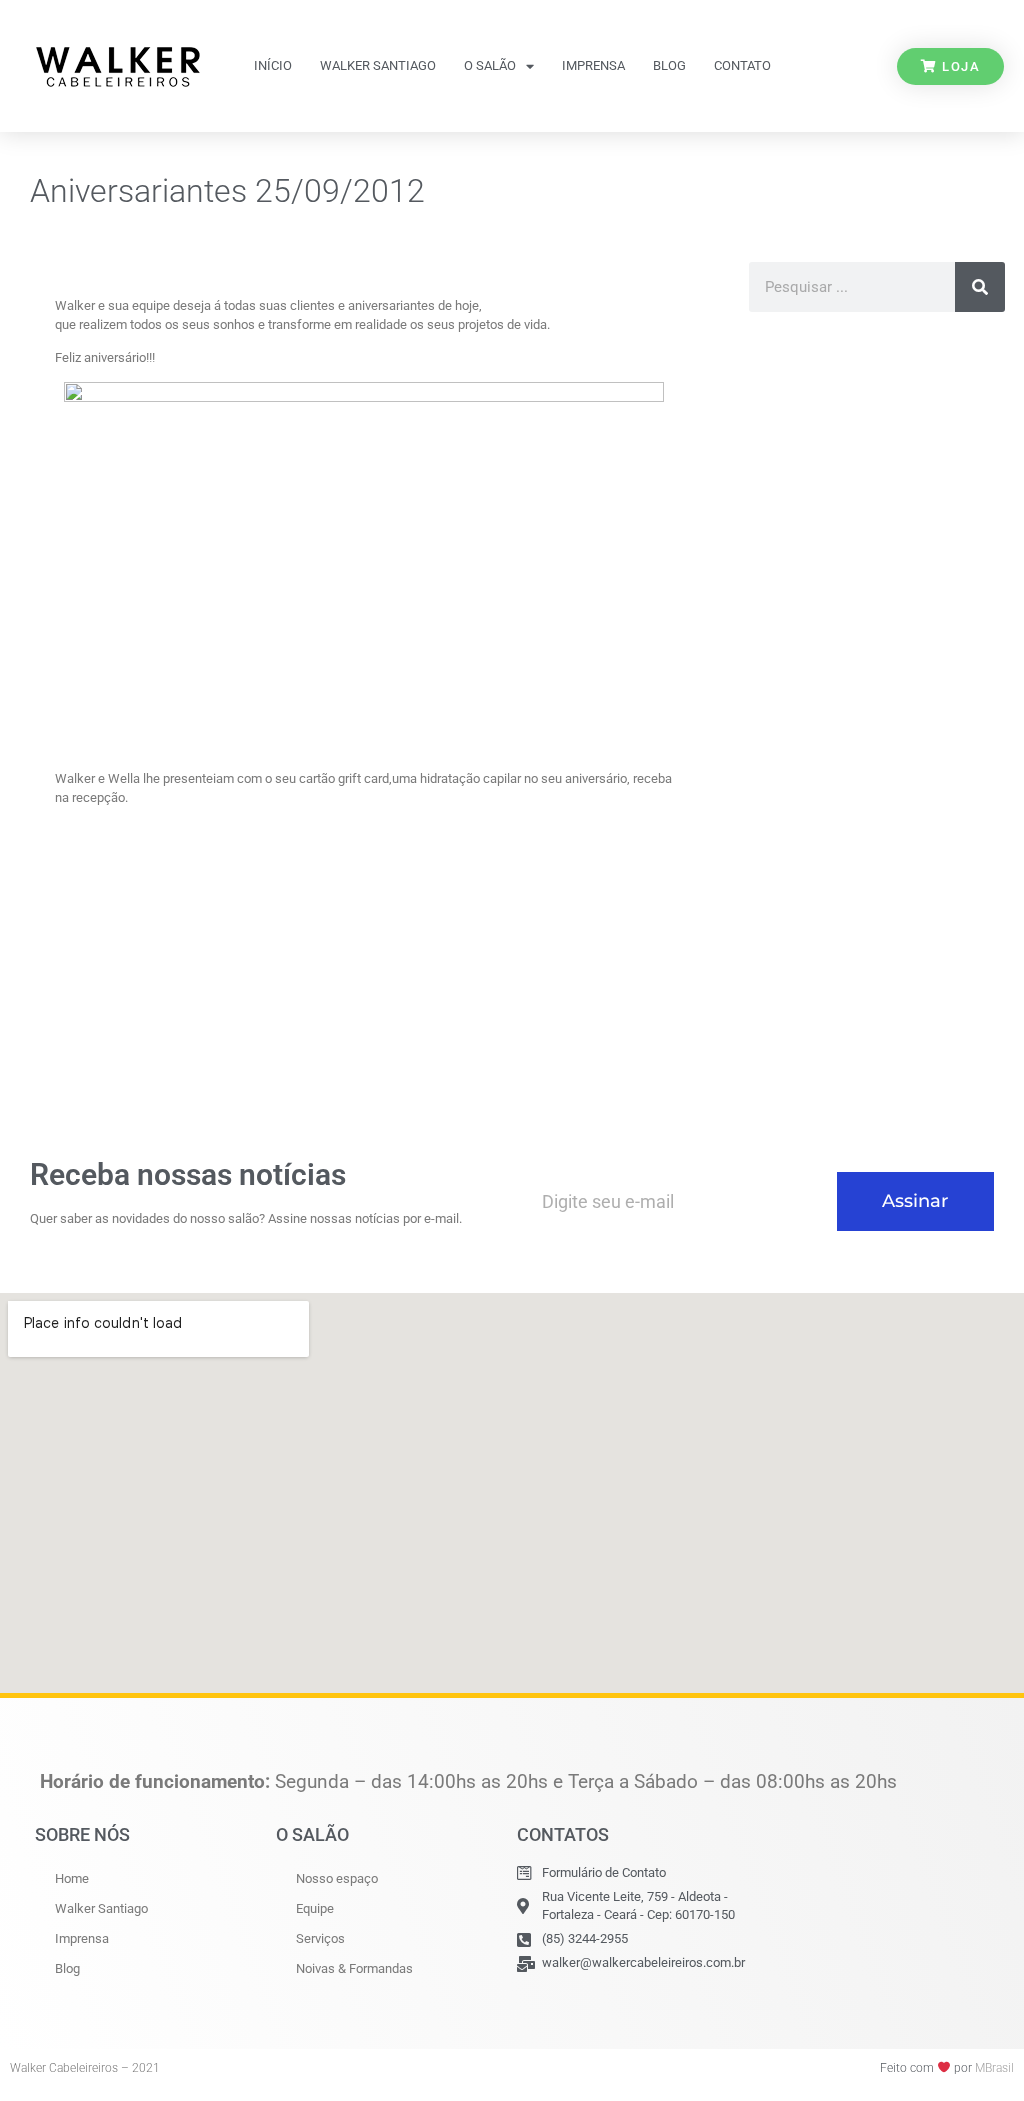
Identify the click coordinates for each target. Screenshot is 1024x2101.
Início (273, 65)
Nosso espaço (337, 1878)
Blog (669, 65)
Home (72, 1878)
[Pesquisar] (980, 287)
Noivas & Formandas (354, 1968)
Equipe (315, 1908)
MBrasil (994, 2068)
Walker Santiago (378, 65)
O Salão (490, 65)
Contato (742, 65)
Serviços (320, 1938)
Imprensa (593, 65)
